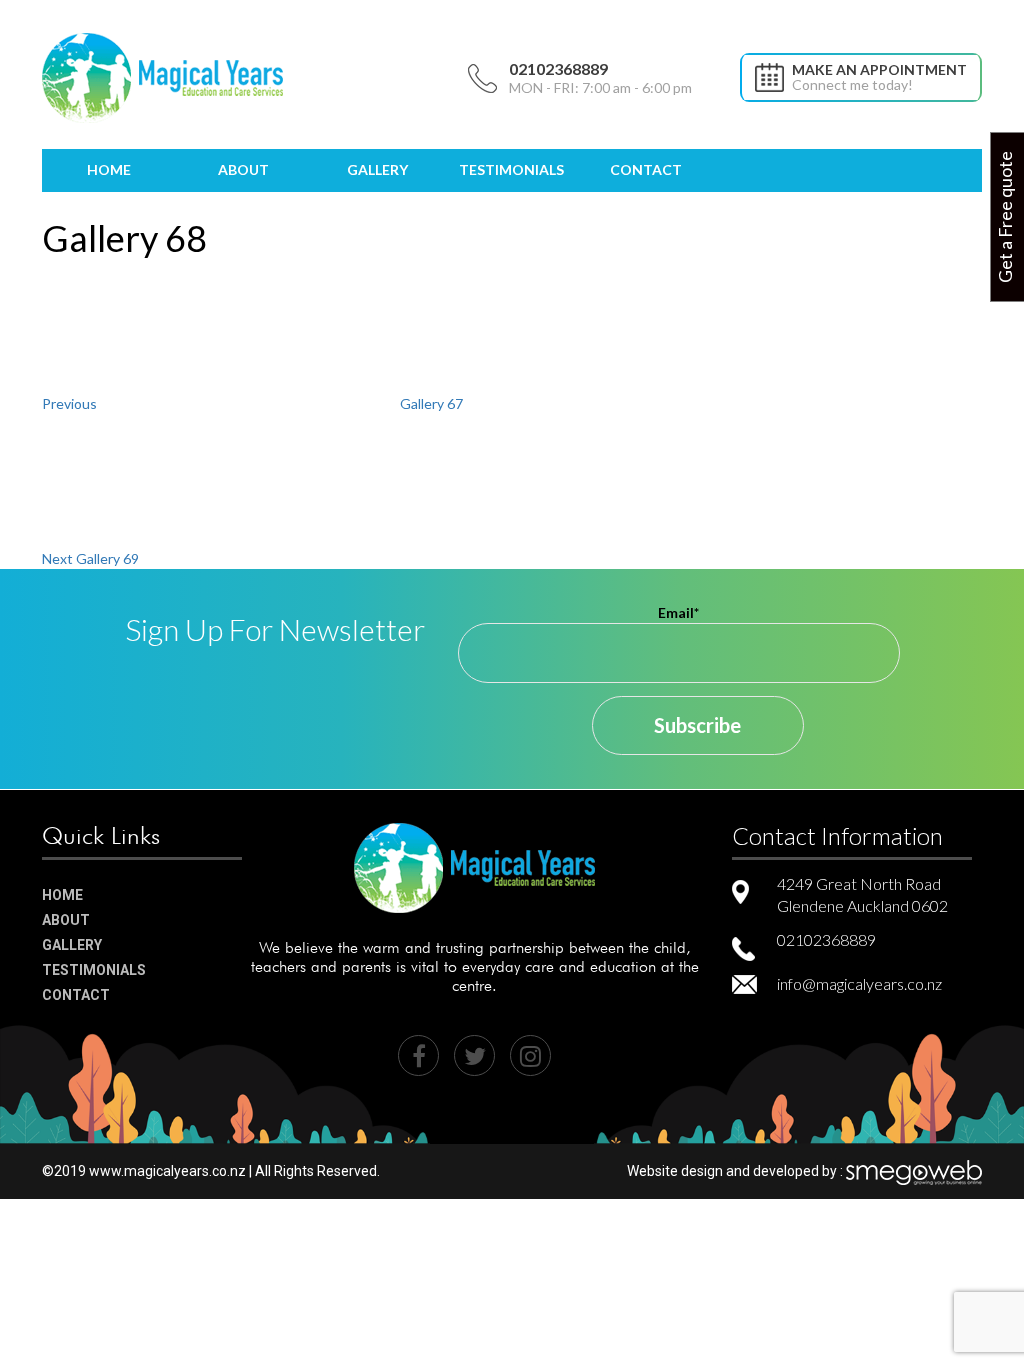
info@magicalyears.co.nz (859, 983)
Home (62, 895)
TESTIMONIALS (511, 169)
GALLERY (377, 169)
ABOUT (243, 169)
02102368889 (558, 68)
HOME (109, 169)
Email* (678, 612)
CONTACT (646, 169)
